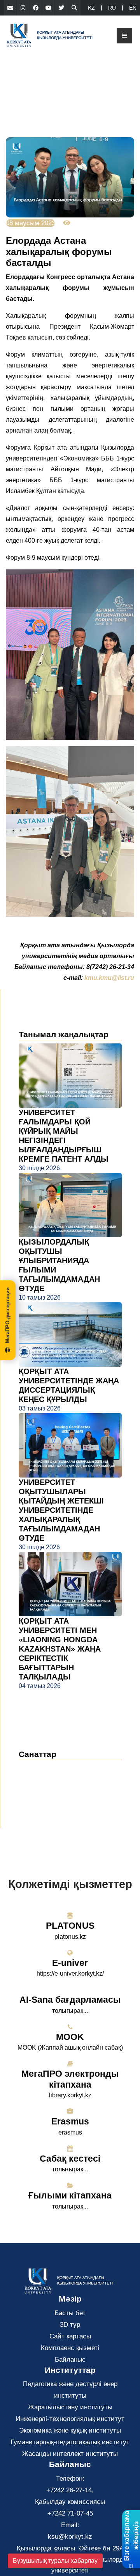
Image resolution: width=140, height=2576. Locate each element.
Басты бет (70, 2313)
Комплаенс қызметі (70, 2348)
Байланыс (70, 2360)
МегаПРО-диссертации (8, 1315)
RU (112, 8)
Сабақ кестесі (70, 2159)
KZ (91, 8)
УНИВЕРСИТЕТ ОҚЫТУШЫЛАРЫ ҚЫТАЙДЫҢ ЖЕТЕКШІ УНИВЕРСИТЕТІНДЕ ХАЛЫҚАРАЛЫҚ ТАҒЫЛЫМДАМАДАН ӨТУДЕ (61, 1510)
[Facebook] (36, 8)
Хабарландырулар (54, 1780)
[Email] (10, 8)
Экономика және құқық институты (70, 2430)
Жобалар (38, 1804)
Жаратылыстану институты (70, 2407)
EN (133, 8)
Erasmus (70, 2121)
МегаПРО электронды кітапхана (70, 2079)
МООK (70, 2037)
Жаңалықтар (47, 1769)
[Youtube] (49, 8)
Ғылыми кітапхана (70, 2195)
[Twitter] (61, 8)
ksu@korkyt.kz (70, 2537)
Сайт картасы (70, 2336)
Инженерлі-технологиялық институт (70, 2419)
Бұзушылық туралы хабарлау (55, 2561)
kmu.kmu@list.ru (109, 978)
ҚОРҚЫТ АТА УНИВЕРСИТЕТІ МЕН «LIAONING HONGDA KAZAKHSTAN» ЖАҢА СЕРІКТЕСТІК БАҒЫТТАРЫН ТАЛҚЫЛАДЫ (60, 1649)
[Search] (74, 8)
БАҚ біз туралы (50, 1792)
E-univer (70, 1963)
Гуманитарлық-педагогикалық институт (70, 2442)
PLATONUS (70, 1926)
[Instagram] (23, 8)
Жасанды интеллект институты (70, 2454)
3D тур (70, 2325)
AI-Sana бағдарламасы (70, 2000)
